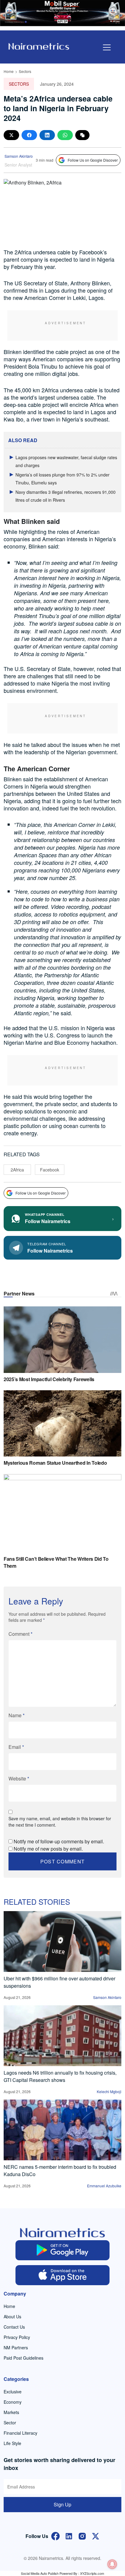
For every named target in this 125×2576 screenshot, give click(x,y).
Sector (10, 2423)
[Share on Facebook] (29, 135)
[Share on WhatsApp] (65, 135)
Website (19, 1778)
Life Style (12, 2443)
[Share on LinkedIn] (47, 135)
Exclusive (13, 2392)
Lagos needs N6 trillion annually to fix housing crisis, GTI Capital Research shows (60, 2076)
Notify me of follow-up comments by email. (59, 1841)
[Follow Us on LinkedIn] (69, 2535)
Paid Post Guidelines (24, 2358)
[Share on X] (11, 135)
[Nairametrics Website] (39, 46)
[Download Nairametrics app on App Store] (62, 2275)
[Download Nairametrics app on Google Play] (62, 2250)
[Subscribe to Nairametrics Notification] (112, 2564)
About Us (12, 2316)
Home (9, 71)
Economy (13, 2402)
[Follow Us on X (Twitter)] (96, 2535)
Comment (20, 1634)
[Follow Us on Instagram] (82, 2535)
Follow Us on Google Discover (93, 160)
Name (17, 1715)
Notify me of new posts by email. (48, 1849)
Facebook (50, 1170)
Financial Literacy (20, 2433)
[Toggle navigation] (107, 47)
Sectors (25, 71)
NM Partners (16, 2347)
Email (16, 1747)
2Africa (17, 1170)
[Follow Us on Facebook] (56, 2535)
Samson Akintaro (19, 156)
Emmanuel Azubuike (104, 2186)
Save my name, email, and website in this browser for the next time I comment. (60, 1822)
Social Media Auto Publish (40, 2573)
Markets (11, 2412)
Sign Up (62, 2504)
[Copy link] (82, 135)
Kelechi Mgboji (109, 2091)
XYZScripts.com (92, 2573)
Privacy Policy (17, 2337)
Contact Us (14, 2327)
